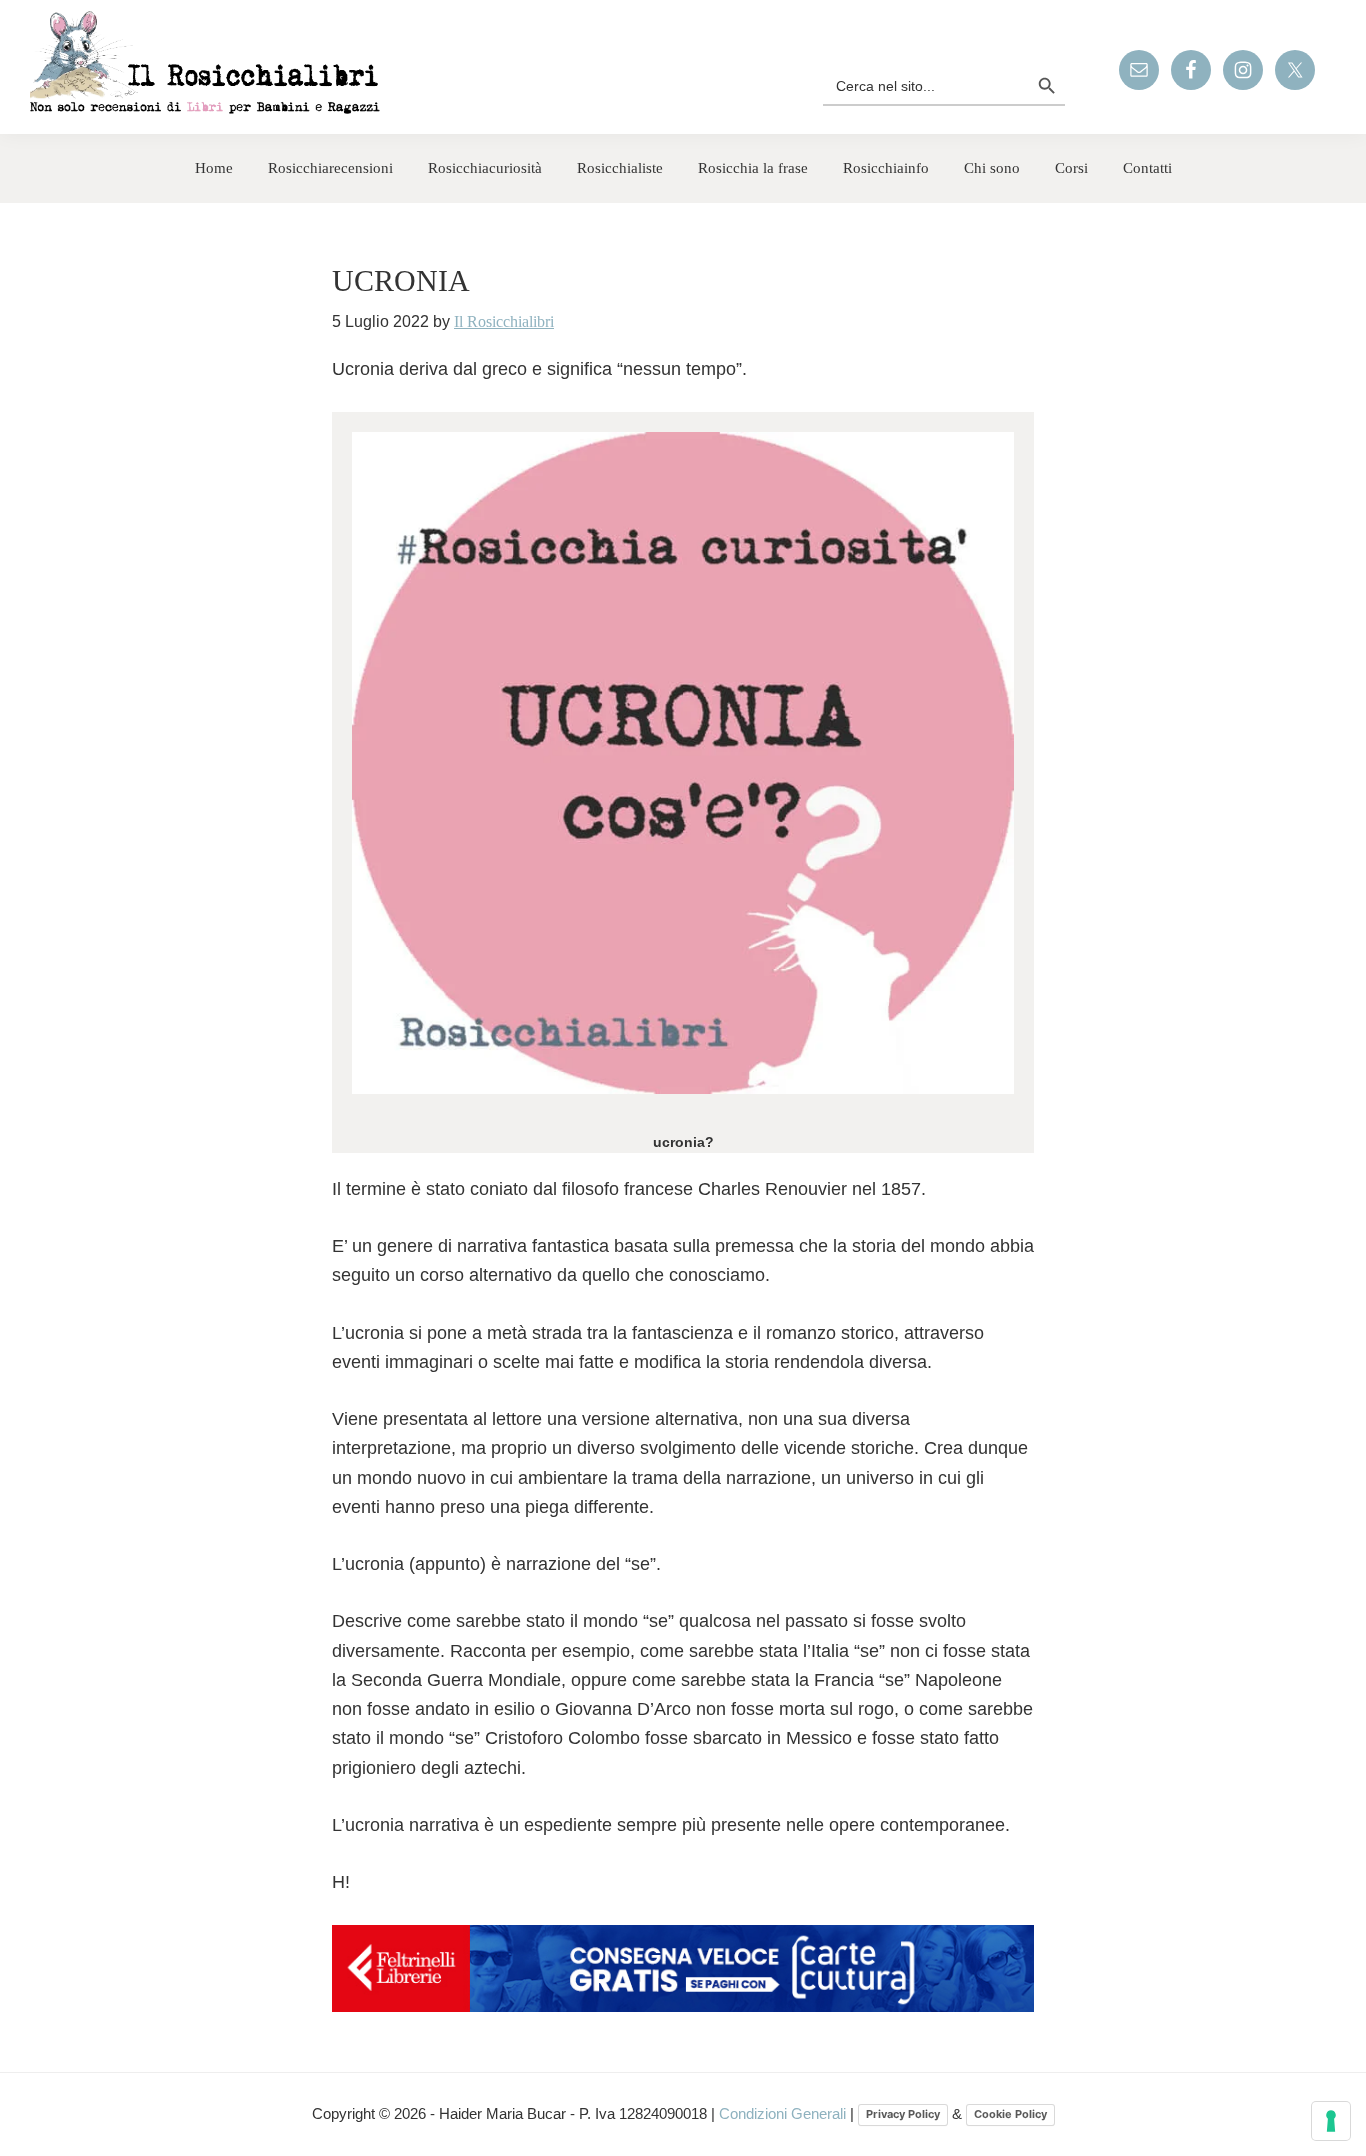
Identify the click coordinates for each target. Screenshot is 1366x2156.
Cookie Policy (1010, 2114)
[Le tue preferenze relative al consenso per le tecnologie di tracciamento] (1331, 2121)
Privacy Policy (903, 2114)
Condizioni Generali (784, 2113)
